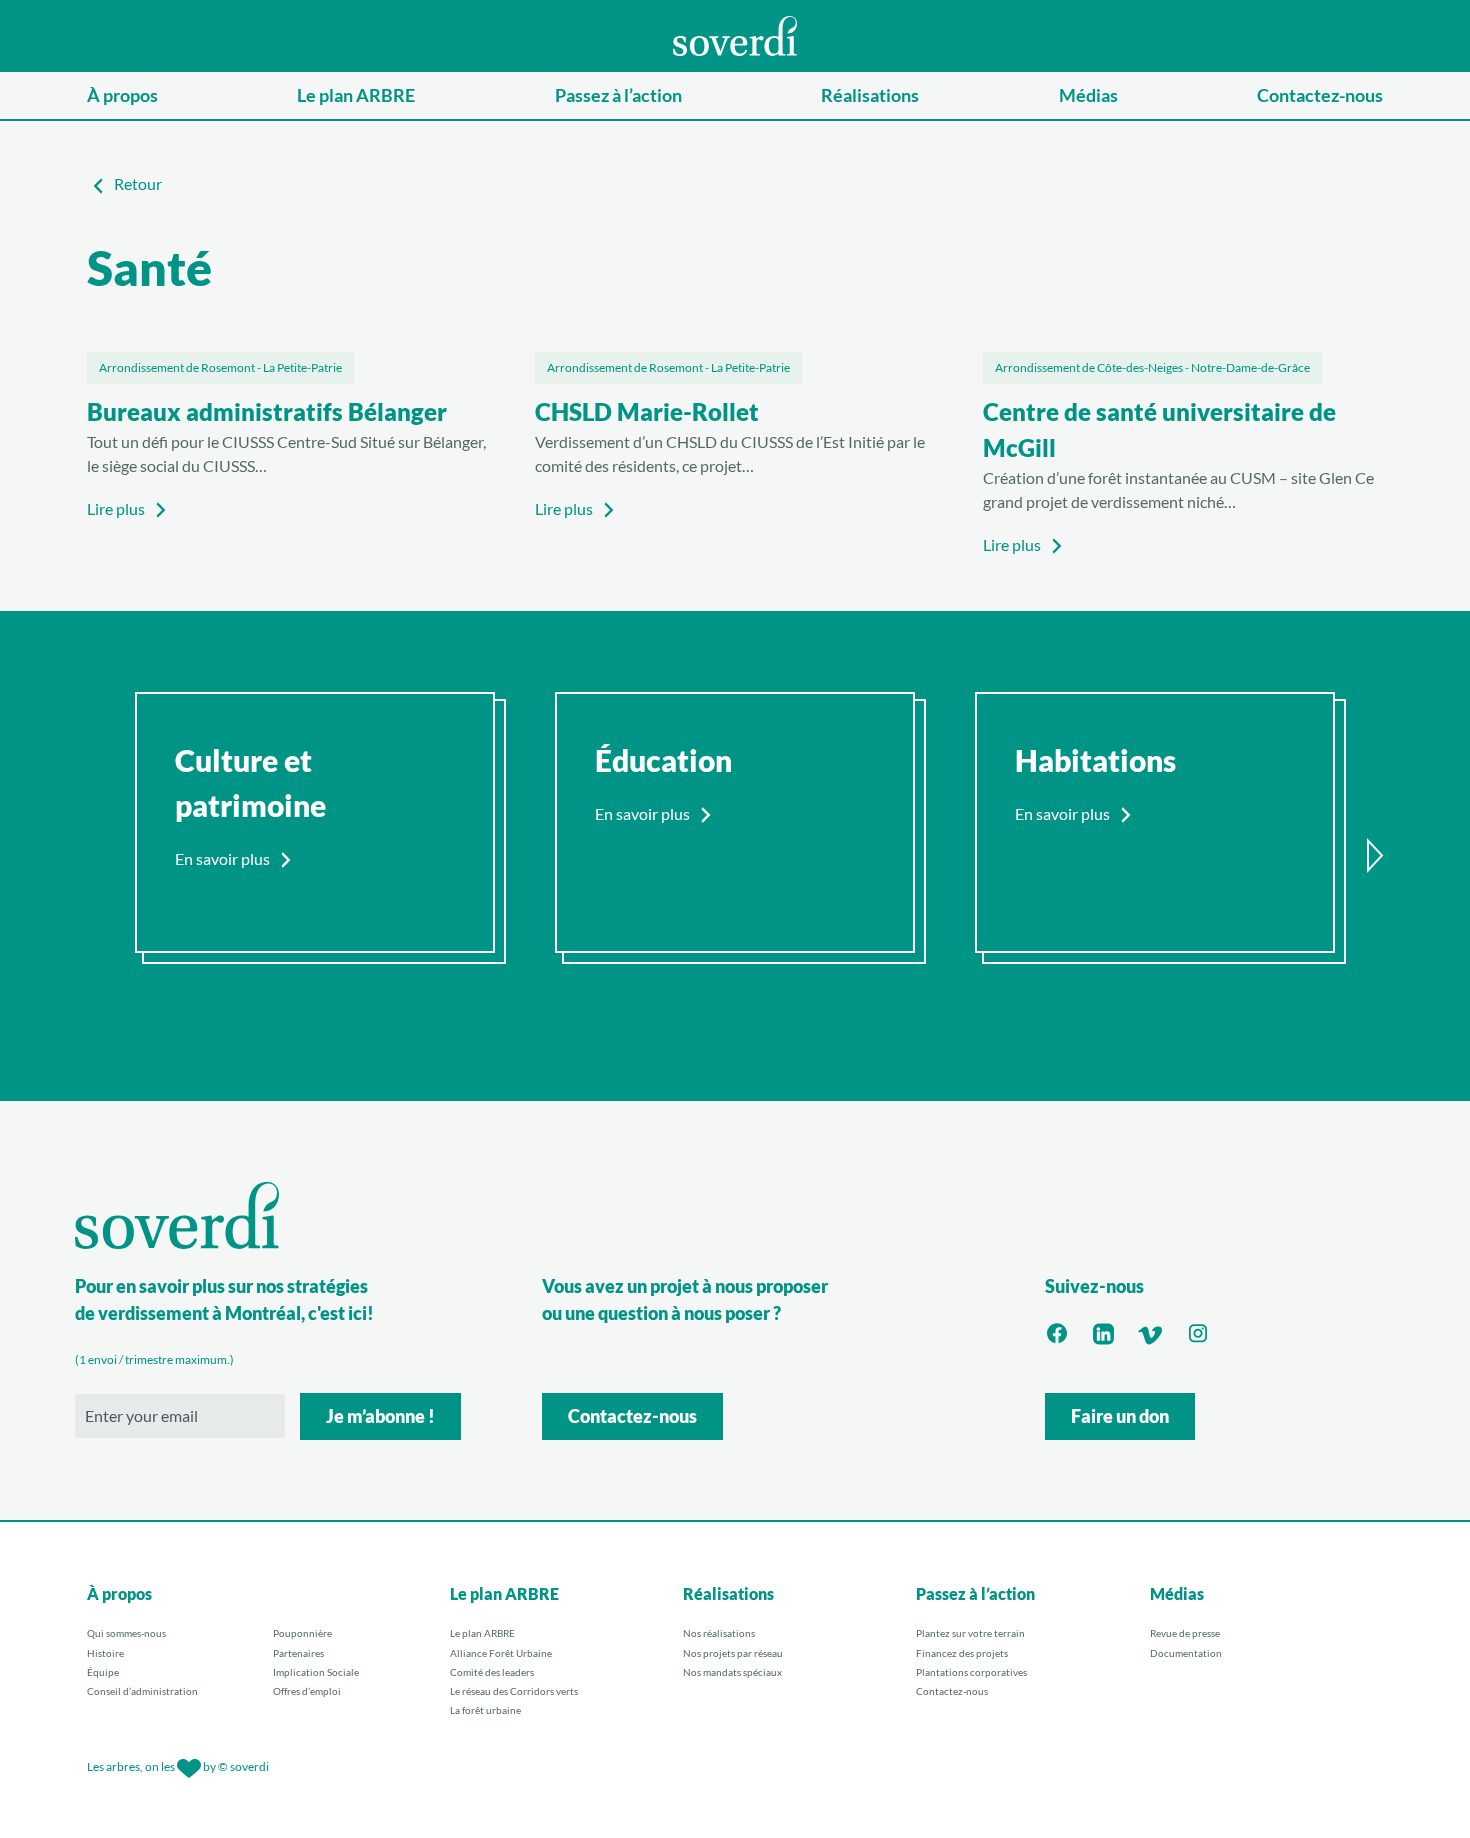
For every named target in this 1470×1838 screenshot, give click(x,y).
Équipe (103, 1672)
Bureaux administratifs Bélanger (267, 411)
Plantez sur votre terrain (970, 1633)
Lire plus (116, 508)
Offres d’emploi (307, 1691)
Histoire (105, 1653)
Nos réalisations (719, 1633)
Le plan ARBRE (356, 95)
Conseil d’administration (142, 1691)
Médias (1088, 95)
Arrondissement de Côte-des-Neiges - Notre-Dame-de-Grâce (1152, 367)
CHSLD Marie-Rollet (647, 411)
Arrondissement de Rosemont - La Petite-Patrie (220, 367)
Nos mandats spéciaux (732, 1672)
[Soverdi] (735, 33)
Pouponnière (302, 1633)
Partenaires (298, 1653)
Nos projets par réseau (733, 1653)
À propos (122, 95)
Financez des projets (962, 1653)
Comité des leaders (492, 1672)
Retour (138, 183)
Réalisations (870, 95)
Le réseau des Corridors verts (514, 1691)
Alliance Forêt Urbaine (501, 1653)
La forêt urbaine (485, 1710)
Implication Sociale (316, 1672)
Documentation (1186, 1653)
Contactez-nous (1320, 95)
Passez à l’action (618, 95)
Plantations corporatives (971, 1672)
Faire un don (1120, 1416)
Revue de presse (1185, 1633)
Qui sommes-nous (126, 1633)
